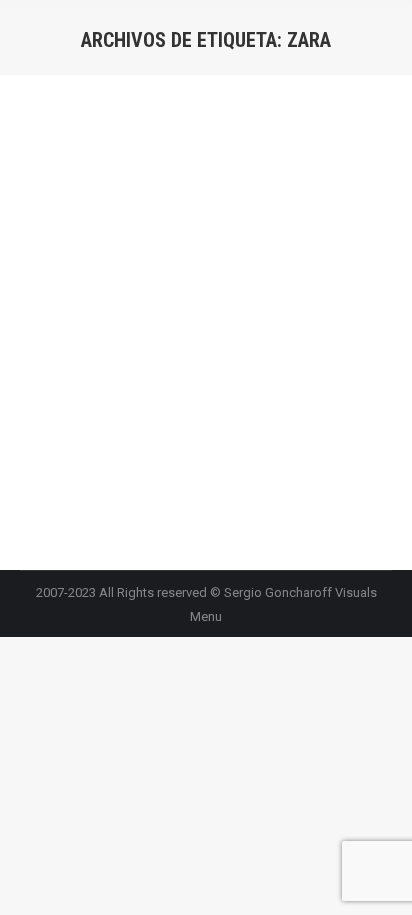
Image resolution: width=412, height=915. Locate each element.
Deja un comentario (182, 269)
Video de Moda (89, 246)
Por (214, 246)
